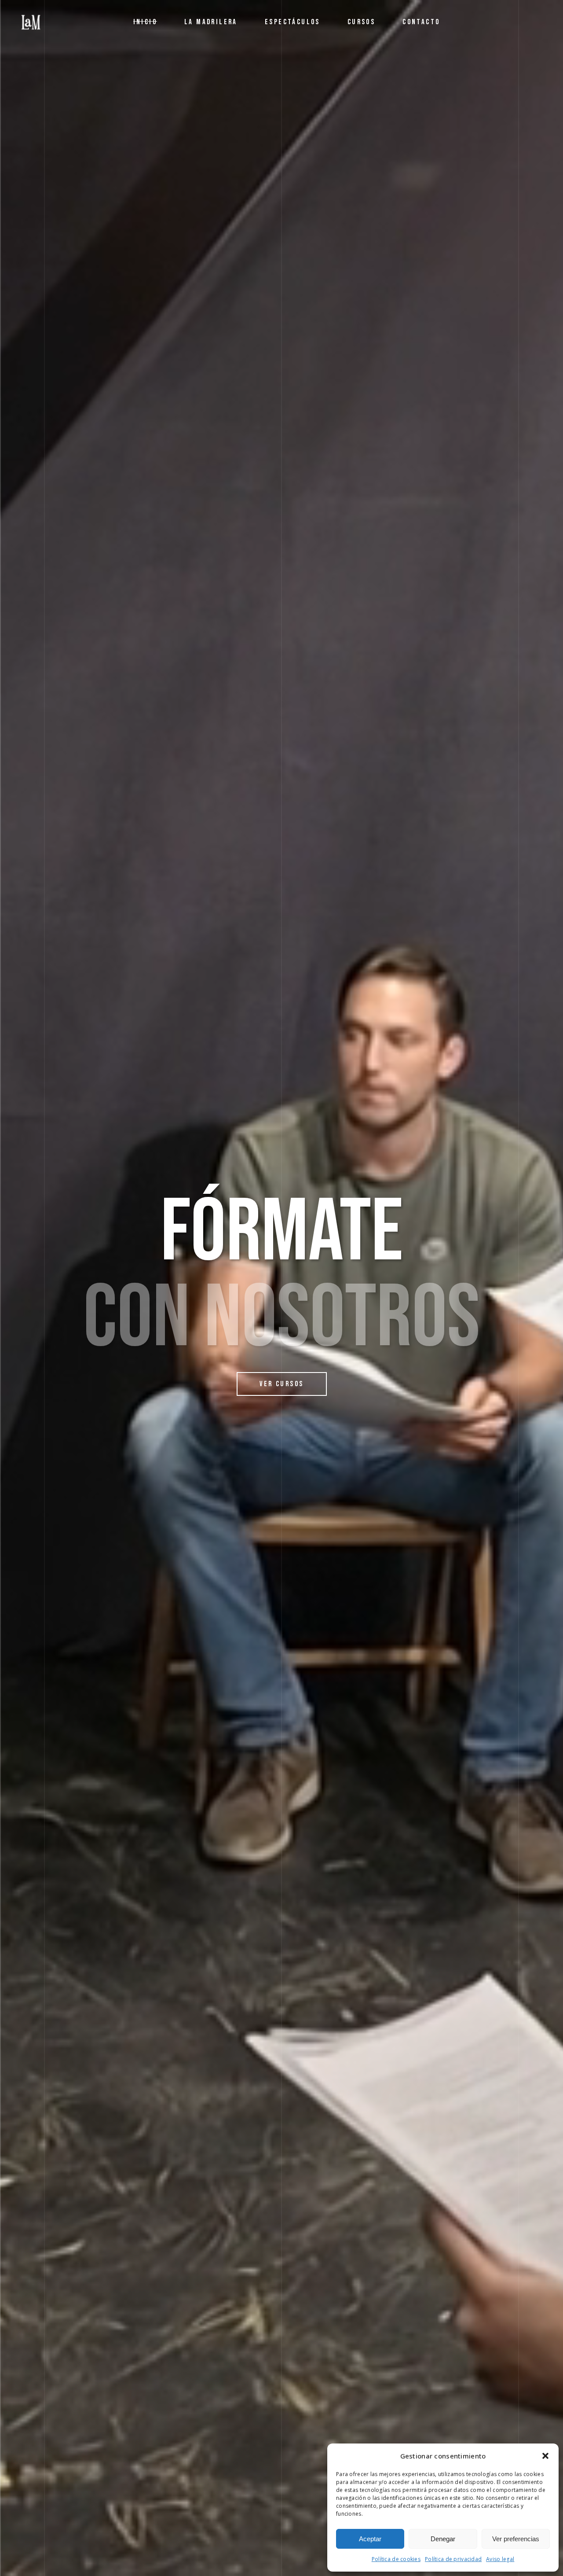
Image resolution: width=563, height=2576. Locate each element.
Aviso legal (500, 2559)
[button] (545, 2456)
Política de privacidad (453, 2559)
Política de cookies (396, 2559)
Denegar (443, 2539)
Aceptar (370, 2539)
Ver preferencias (516, 2539)
